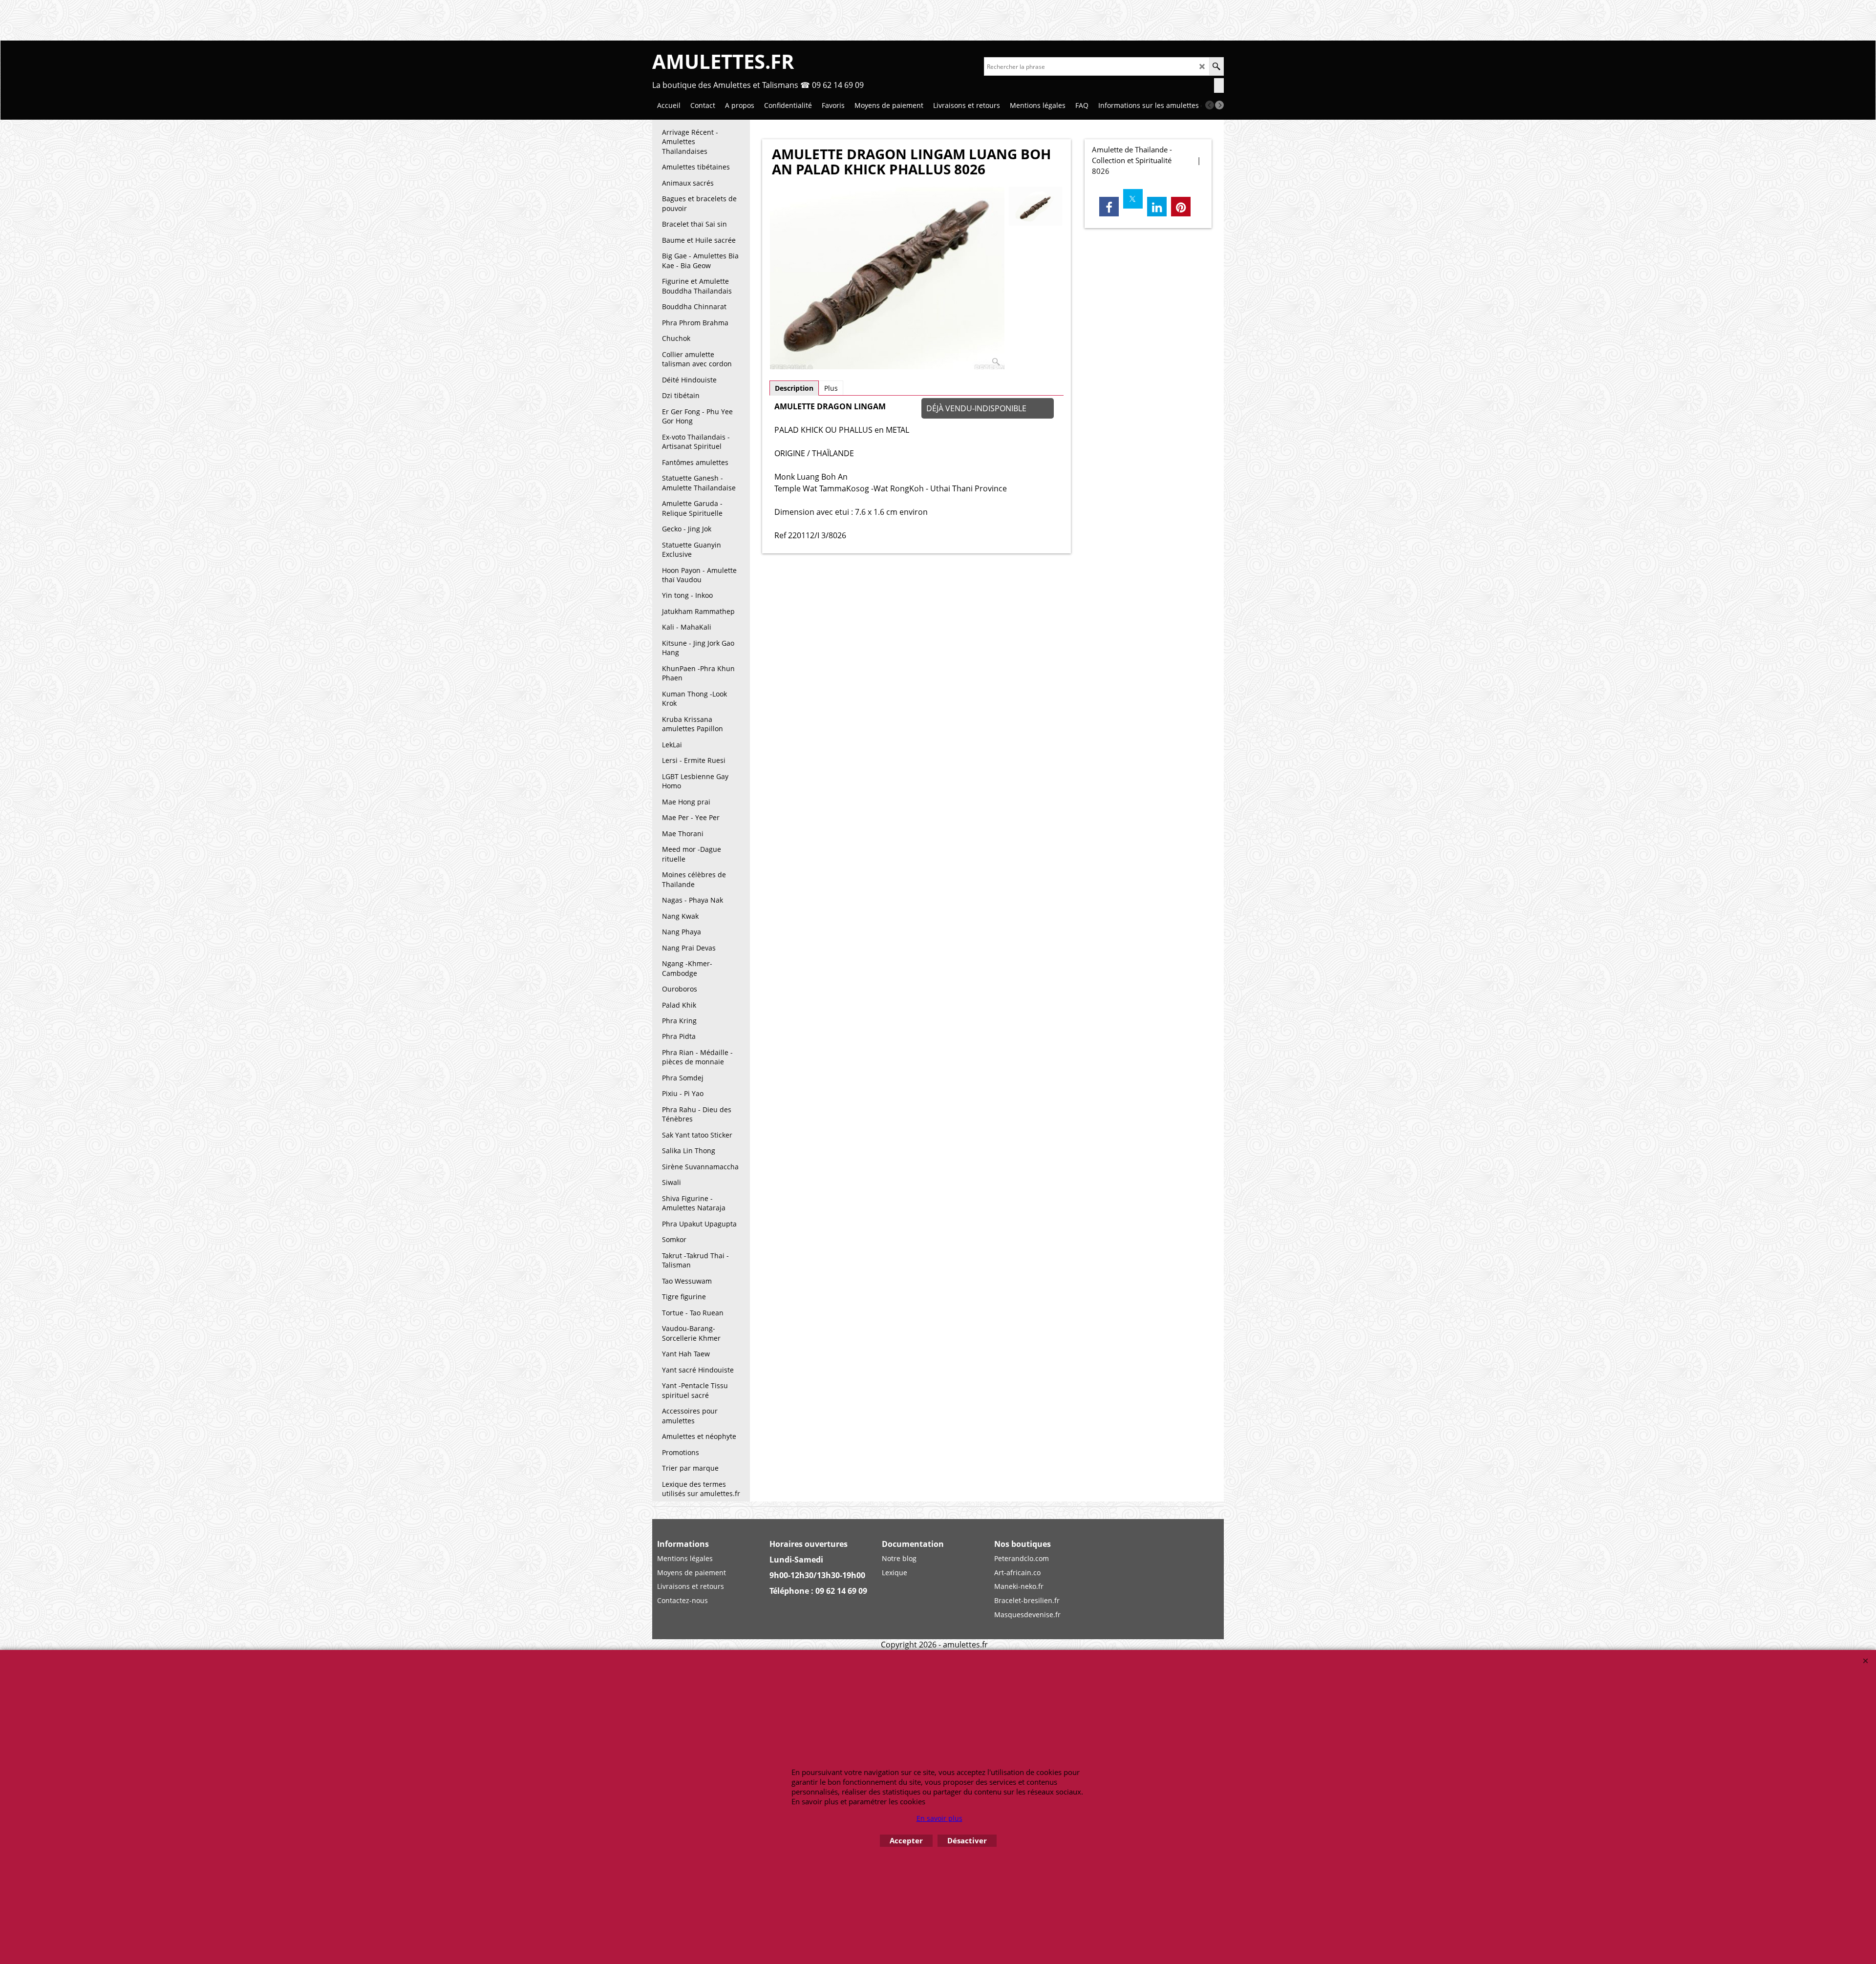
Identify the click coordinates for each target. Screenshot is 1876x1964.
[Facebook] (1109, 207)
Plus (831, 388)
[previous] (1210, 105)
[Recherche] (1216, 66)
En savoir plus (939, 1818)
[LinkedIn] (1157, 207)
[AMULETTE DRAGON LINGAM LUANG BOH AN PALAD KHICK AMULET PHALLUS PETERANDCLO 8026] (887, 279)
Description (794, 388)
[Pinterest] (1181, 207)
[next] (1219, 105)
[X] (1133, 199)
